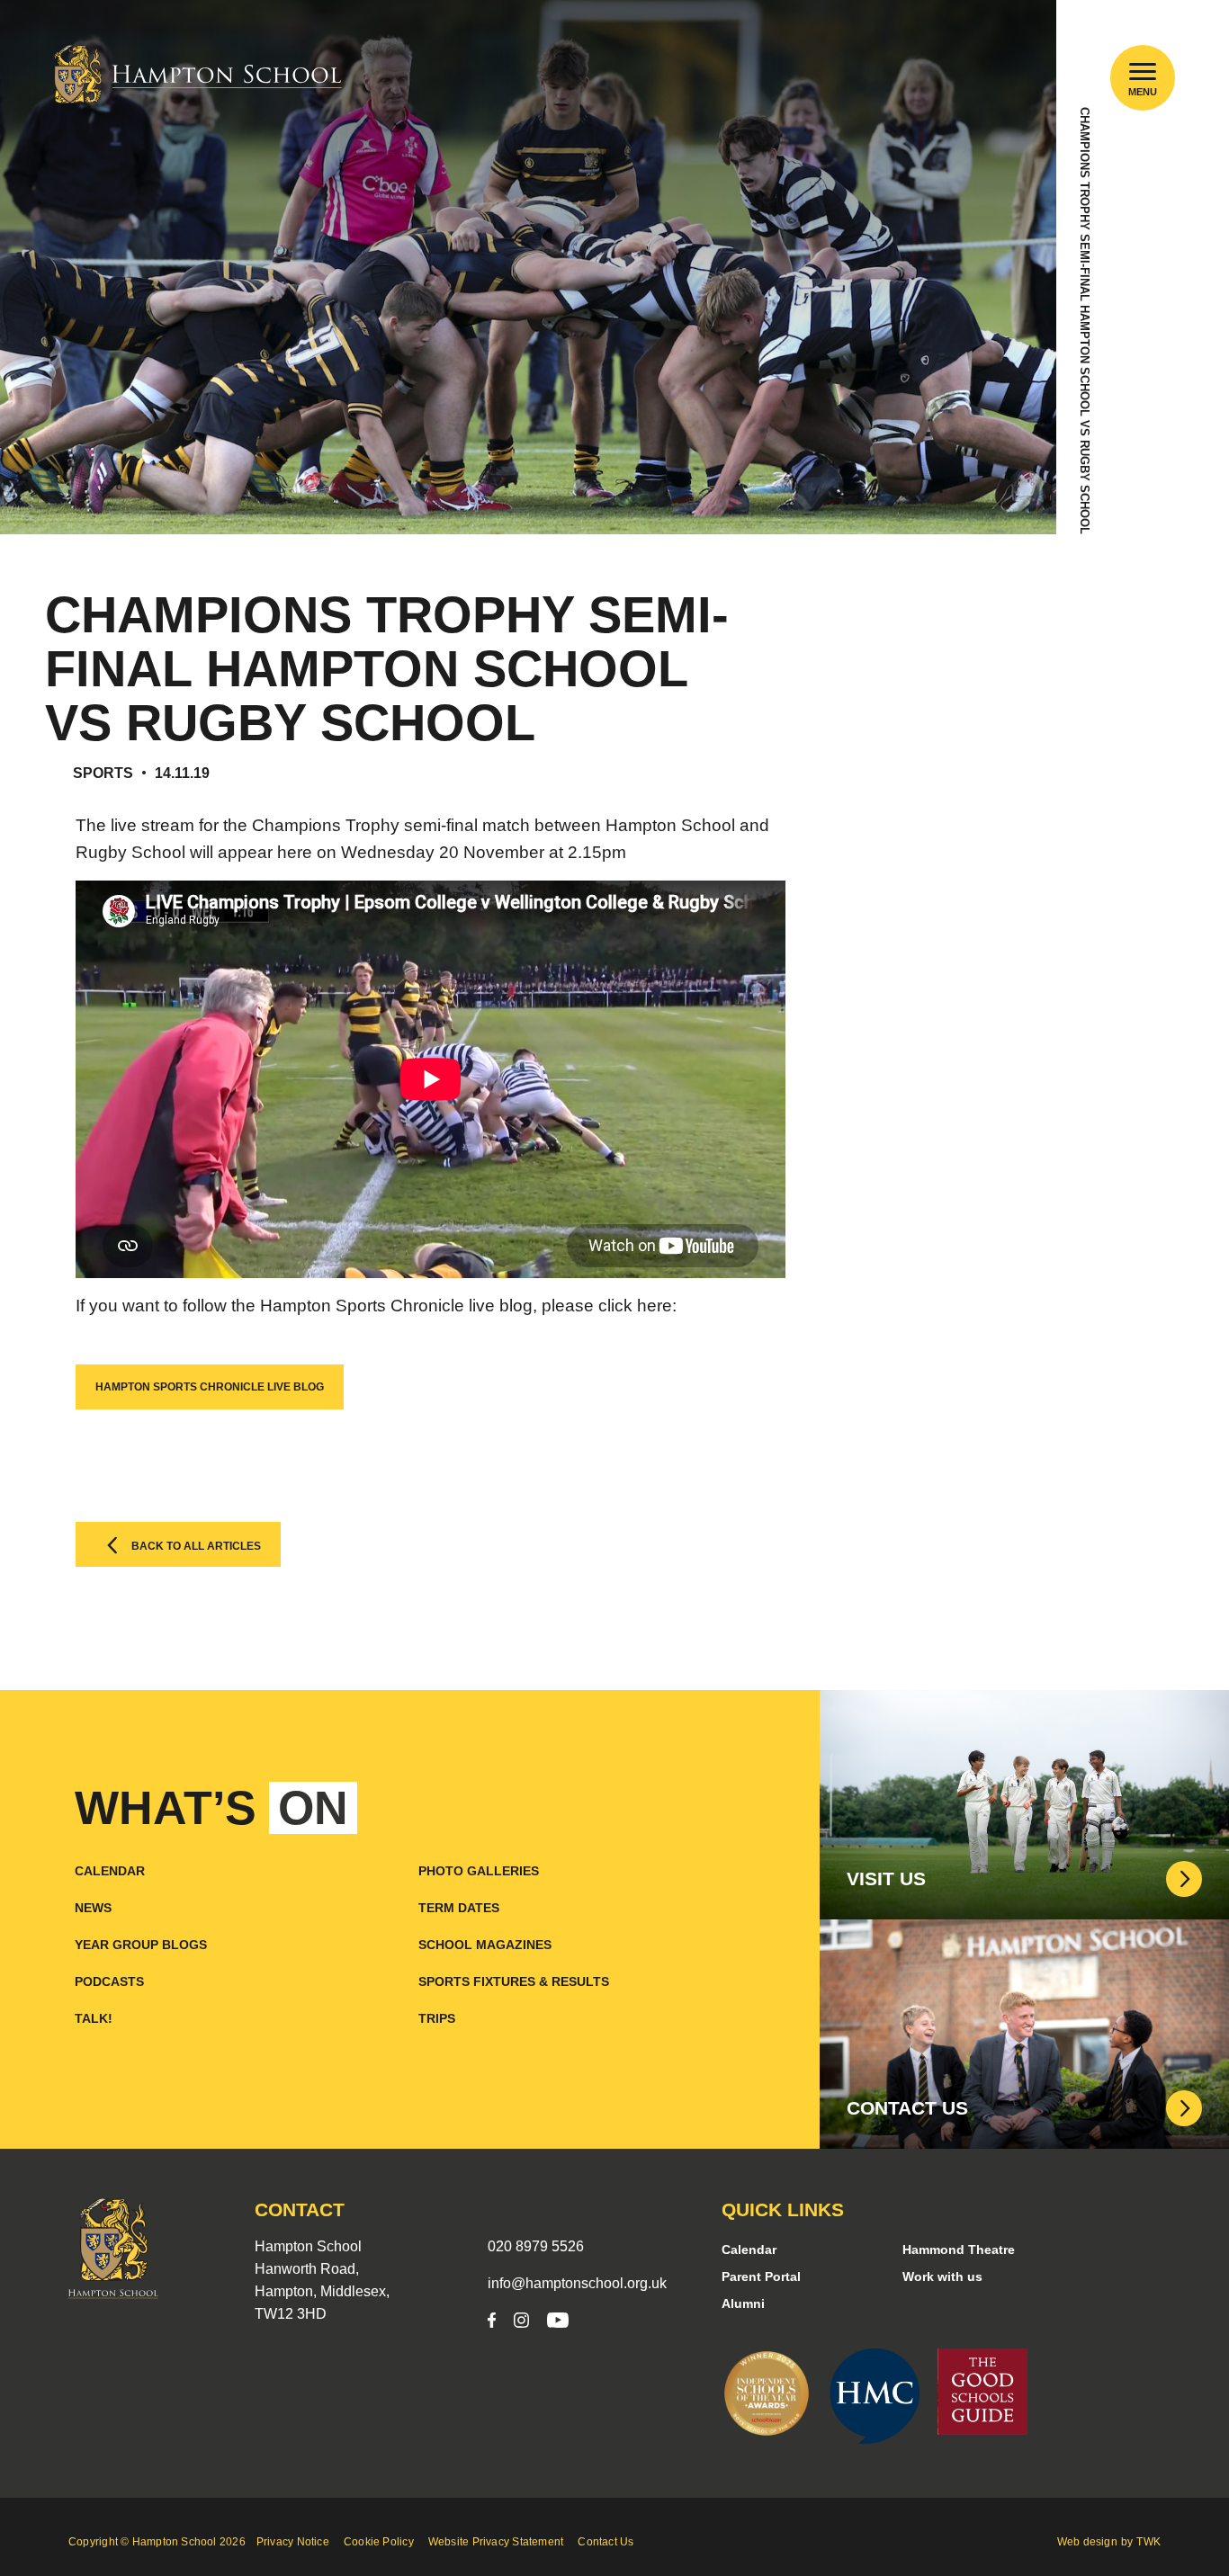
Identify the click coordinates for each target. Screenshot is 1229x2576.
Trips (437, 2018)
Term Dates (459, 1908)
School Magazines (485, 1945)
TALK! (94, 2018)
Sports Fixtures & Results (514, 1981)
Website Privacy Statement (496, 2542)
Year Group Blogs (141, 1945)
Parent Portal (761, 2276)
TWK (1148, 2542)
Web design (1087, 2542)
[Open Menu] (1143, 72)
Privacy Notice (293, 2542)
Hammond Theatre (959, 2250)
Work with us (942, 2276)
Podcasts (109, 1981)
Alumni (743, 2303)
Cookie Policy (379, 2542)
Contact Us (606, 2542)
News (93, 1908)
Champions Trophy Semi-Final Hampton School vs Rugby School (1085, 321)
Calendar (110, 1871)
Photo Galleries (479, 1871)
